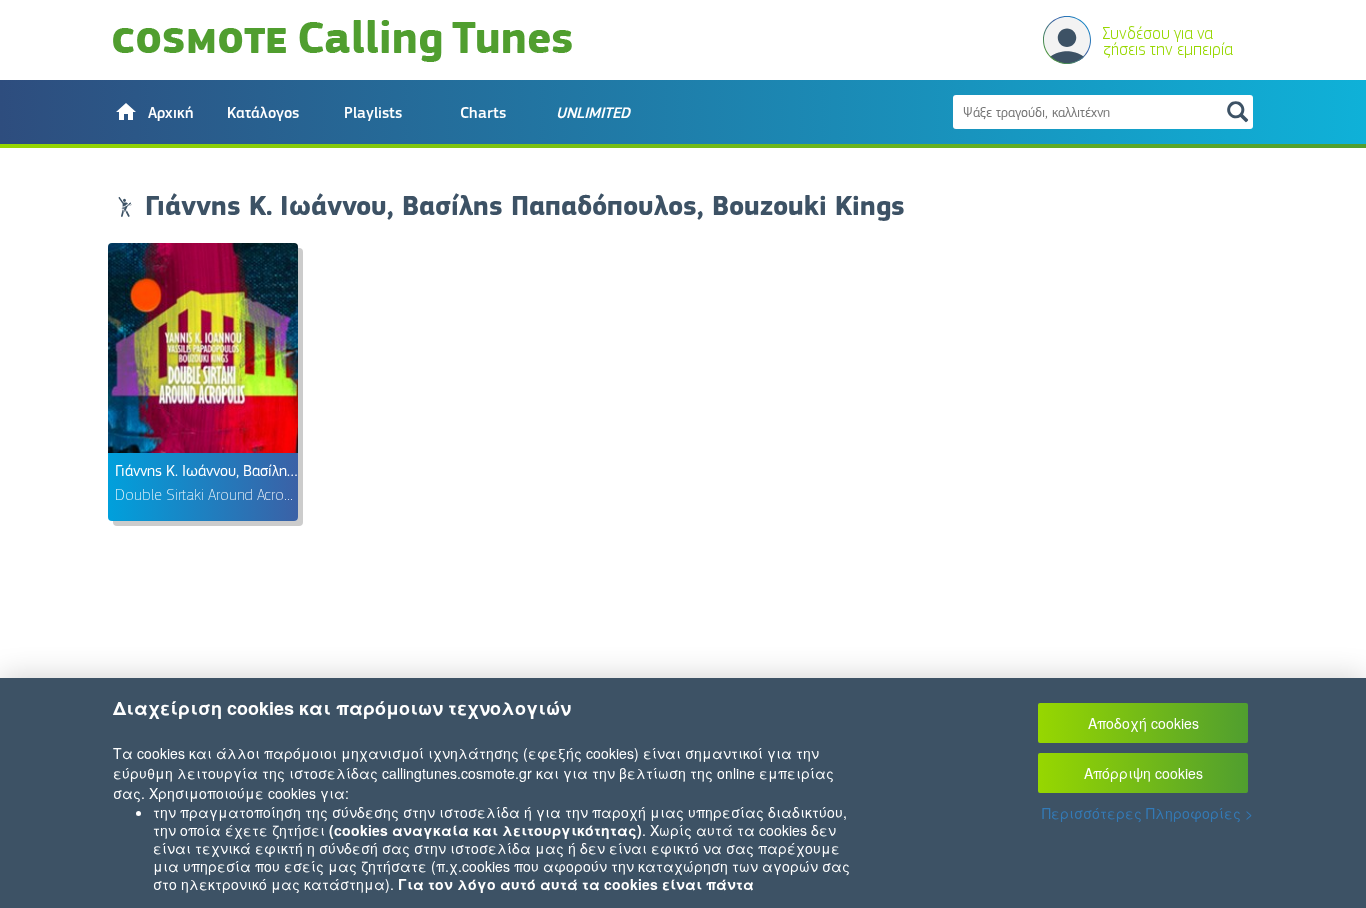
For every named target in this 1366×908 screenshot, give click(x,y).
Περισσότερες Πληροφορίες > (1147, 813)
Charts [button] (483, 113)
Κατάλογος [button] (263, 113)
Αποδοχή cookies (1143, 723)
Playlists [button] (373, 113)
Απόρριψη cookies (1143, 773)
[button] (153, 112)
